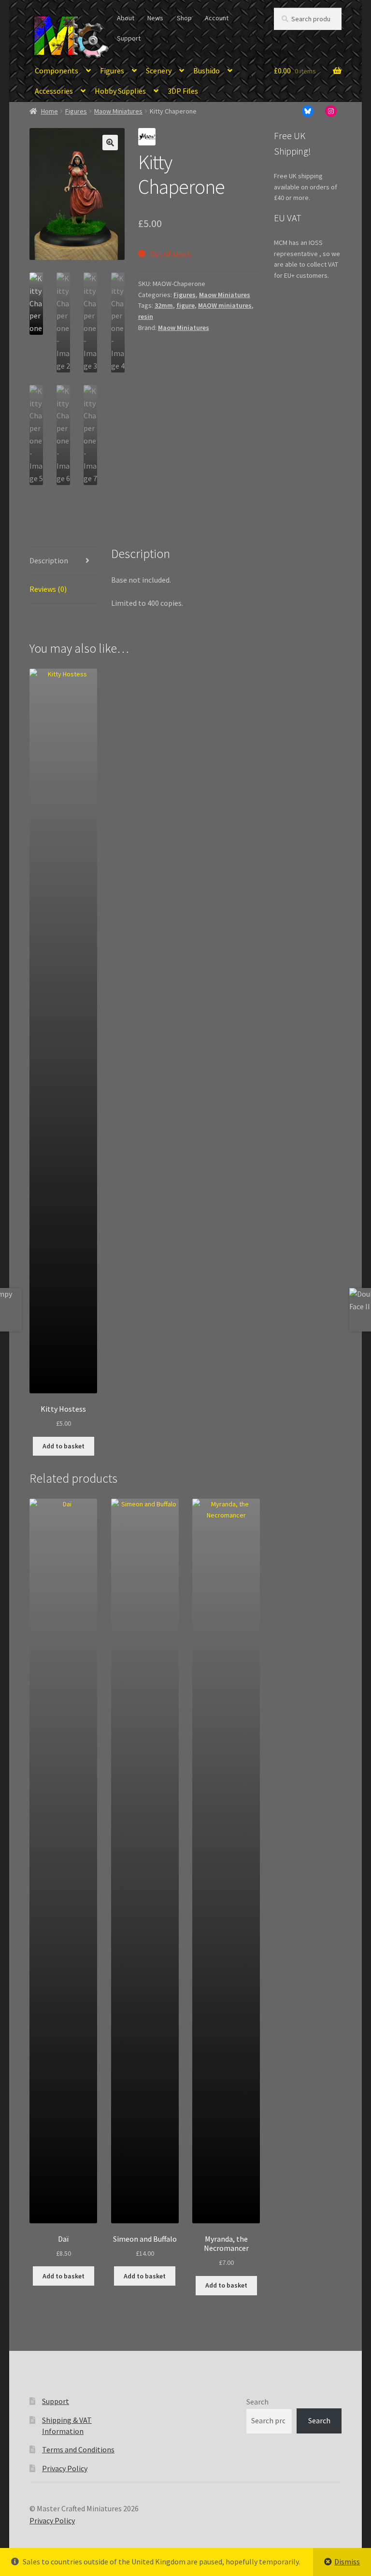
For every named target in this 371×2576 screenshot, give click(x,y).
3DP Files (183, 91)
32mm (164, 305)
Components (57, 71)
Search (257, 2402)
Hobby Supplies (120, 91)
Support (129, 38)
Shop (184, 18)
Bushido (207, 71)
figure (185, 305)
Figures (112, 71)
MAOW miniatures (225, 305)
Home (50, 111)
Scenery (159, 71)
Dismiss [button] (347, 2562)
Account (217, 18)
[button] (110, 143)
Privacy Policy (65, 2468)
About (126, 18)
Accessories (54, 91)
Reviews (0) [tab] (48, 589)
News (155, 18)
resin (146, 316)
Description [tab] (49, 560)
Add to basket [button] (64, 1446)
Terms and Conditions (78, 2449)
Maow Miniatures (118, 111)
